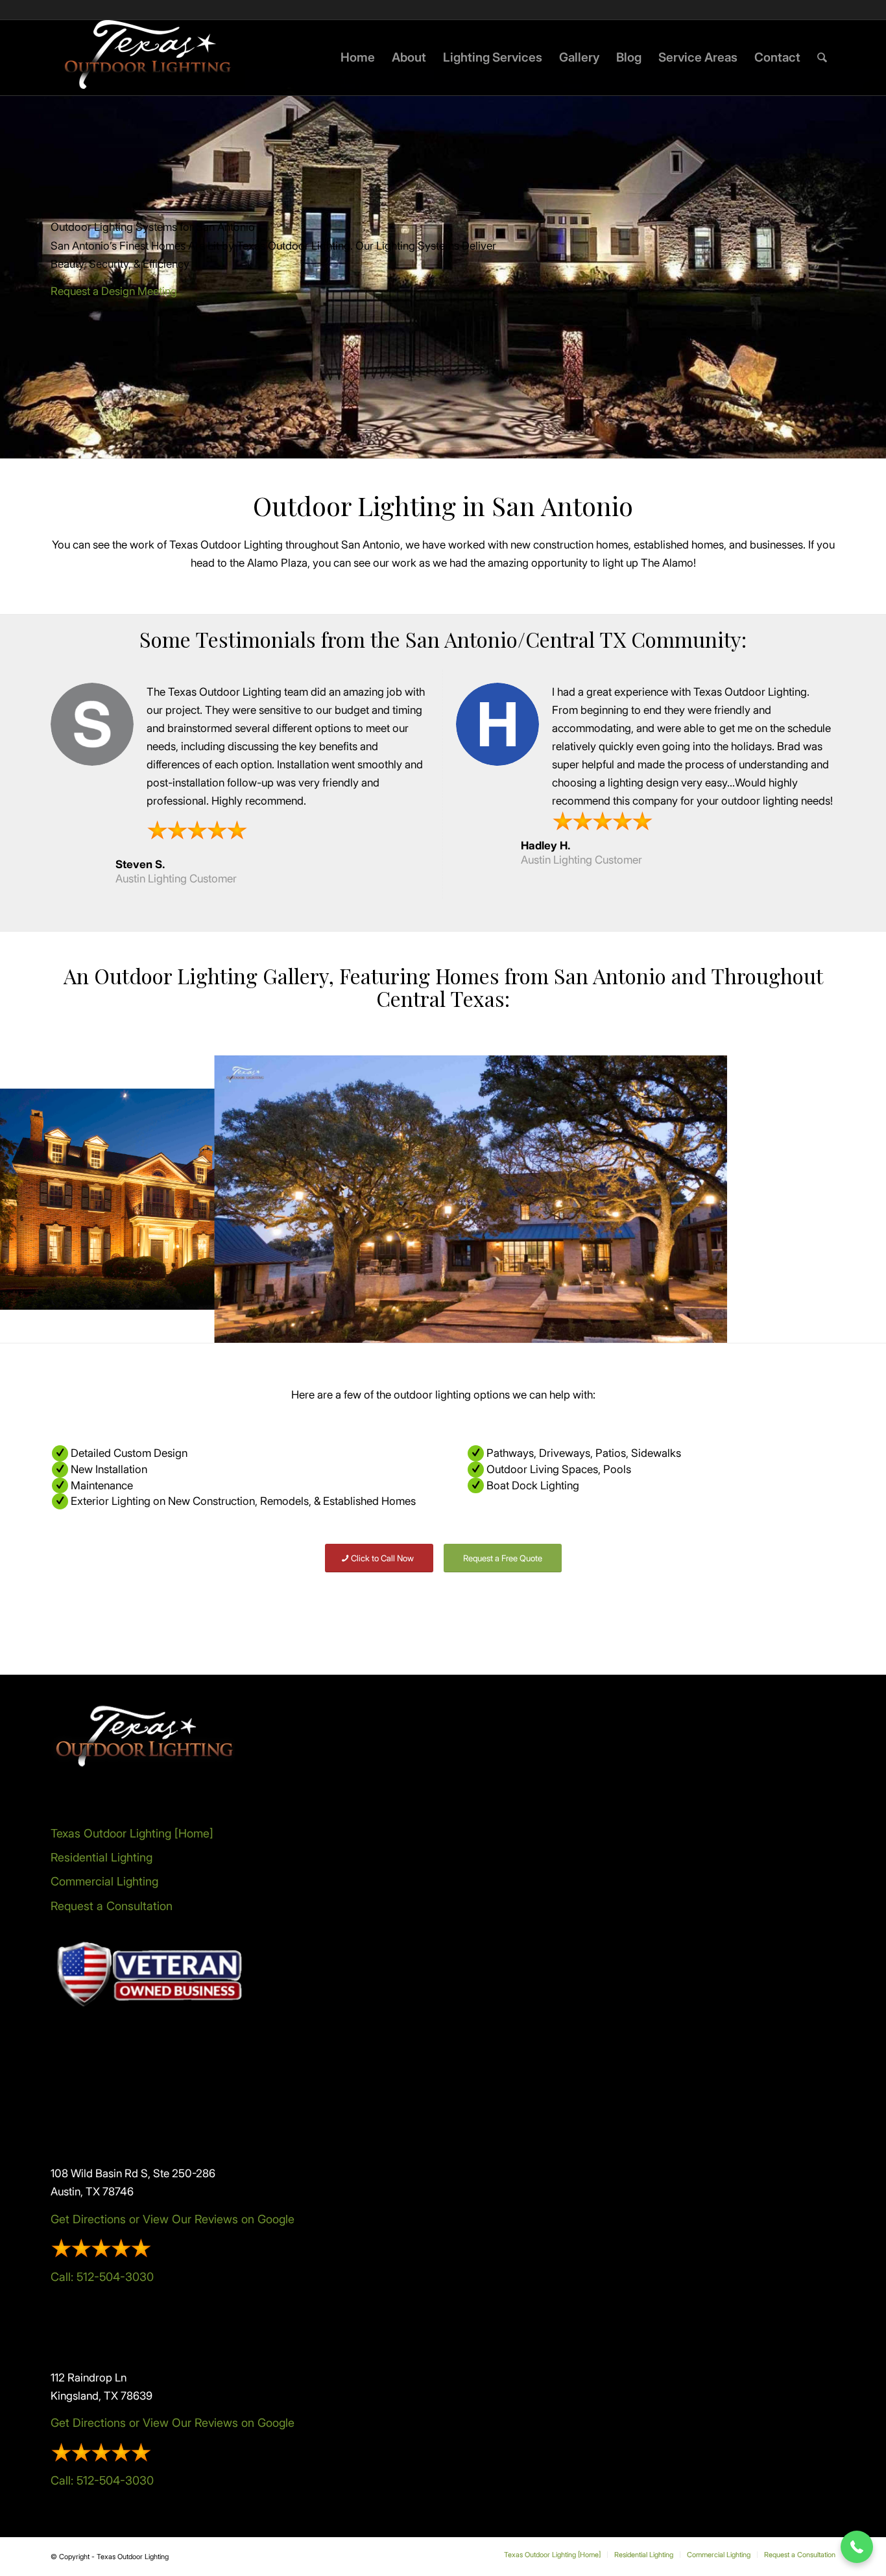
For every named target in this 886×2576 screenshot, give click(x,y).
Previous (29, 1199)
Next (857, 1199)
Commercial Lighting (104, 1881)
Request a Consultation (112, 1906)
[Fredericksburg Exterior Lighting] (709, 1324)
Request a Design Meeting (114, 291)
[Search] (822, 58)
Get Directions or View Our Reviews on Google (173, 2219)
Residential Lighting (102, 1857)
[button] (857, 2547)
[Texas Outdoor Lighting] (148, 58)
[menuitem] (358, 58)
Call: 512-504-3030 (102, 2277)
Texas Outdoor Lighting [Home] (132, 1833)
